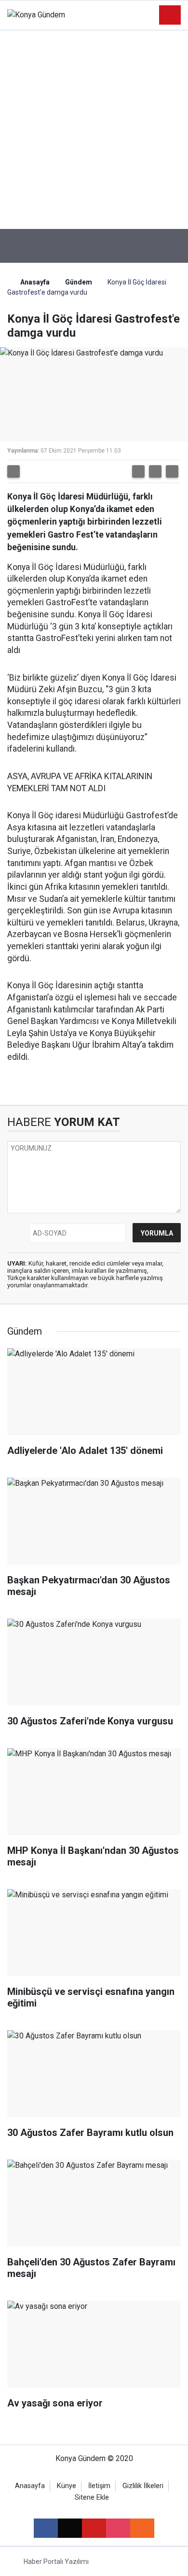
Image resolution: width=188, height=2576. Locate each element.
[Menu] (170, 15)
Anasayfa (34, 282)
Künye (67, 2486)
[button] (138, 471)
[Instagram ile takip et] (118, 2528)
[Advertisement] (94, 130)
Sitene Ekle (92, 2498)
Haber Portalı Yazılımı (56, 2562)
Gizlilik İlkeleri (143, 2486)
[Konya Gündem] (36, 15)
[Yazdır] (13, 471)
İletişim (99, 2486)
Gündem (79, 282)
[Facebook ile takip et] (46, 2528)
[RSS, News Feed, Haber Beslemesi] (142, 2528)
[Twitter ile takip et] (70, 2528)
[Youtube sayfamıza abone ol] (94, 2528)
